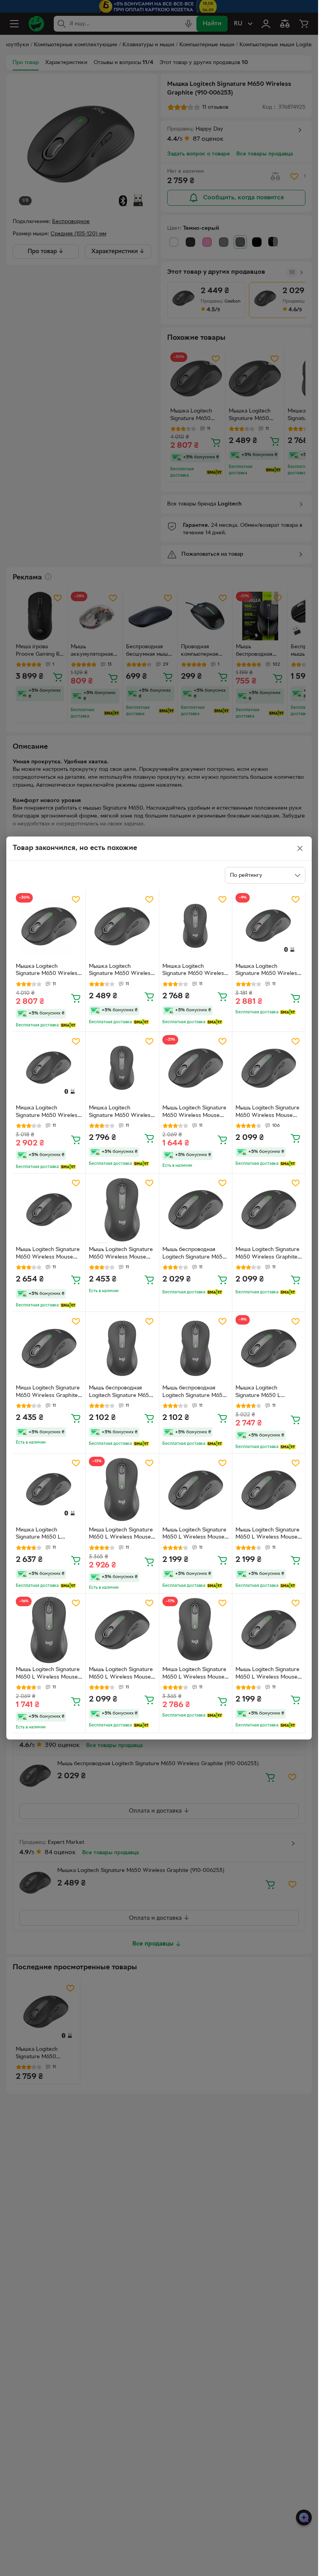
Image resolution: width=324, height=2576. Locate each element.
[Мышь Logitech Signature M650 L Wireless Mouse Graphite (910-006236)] (196, 1490)
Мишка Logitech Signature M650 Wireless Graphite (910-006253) (195, 971)
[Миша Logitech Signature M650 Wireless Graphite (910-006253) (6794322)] (269, 1210)
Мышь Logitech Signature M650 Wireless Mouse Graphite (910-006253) (194, 1113)
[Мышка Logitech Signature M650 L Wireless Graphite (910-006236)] (269, 1348)
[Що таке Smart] (68, 1025)
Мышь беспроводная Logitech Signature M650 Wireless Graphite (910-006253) (194, 1254)
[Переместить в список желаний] (76, 899)
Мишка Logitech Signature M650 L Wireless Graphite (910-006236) (46, 1535)
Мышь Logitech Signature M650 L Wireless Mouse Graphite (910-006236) (194, 1535)
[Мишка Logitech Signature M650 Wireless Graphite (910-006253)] (196, 926)
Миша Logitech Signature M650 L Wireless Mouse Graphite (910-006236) (121, 1535)
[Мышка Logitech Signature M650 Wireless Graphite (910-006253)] (49, 926)
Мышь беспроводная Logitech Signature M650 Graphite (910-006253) (121, 1393)
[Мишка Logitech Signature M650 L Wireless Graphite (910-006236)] (49, 1490)
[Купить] (76, 998)
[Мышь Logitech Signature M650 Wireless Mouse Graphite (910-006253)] (196, 1068)
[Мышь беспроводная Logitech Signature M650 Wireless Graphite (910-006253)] (196, 1210)
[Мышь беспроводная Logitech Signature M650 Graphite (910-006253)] (122, 1348)
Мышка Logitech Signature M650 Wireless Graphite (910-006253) (48, 971)
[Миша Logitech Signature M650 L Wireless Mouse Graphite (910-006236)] (122, 1490)
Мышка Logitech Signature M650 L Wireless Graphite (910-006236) (266, 1393)
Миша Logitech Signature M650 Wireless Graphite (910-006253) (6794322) (267, 1254)
